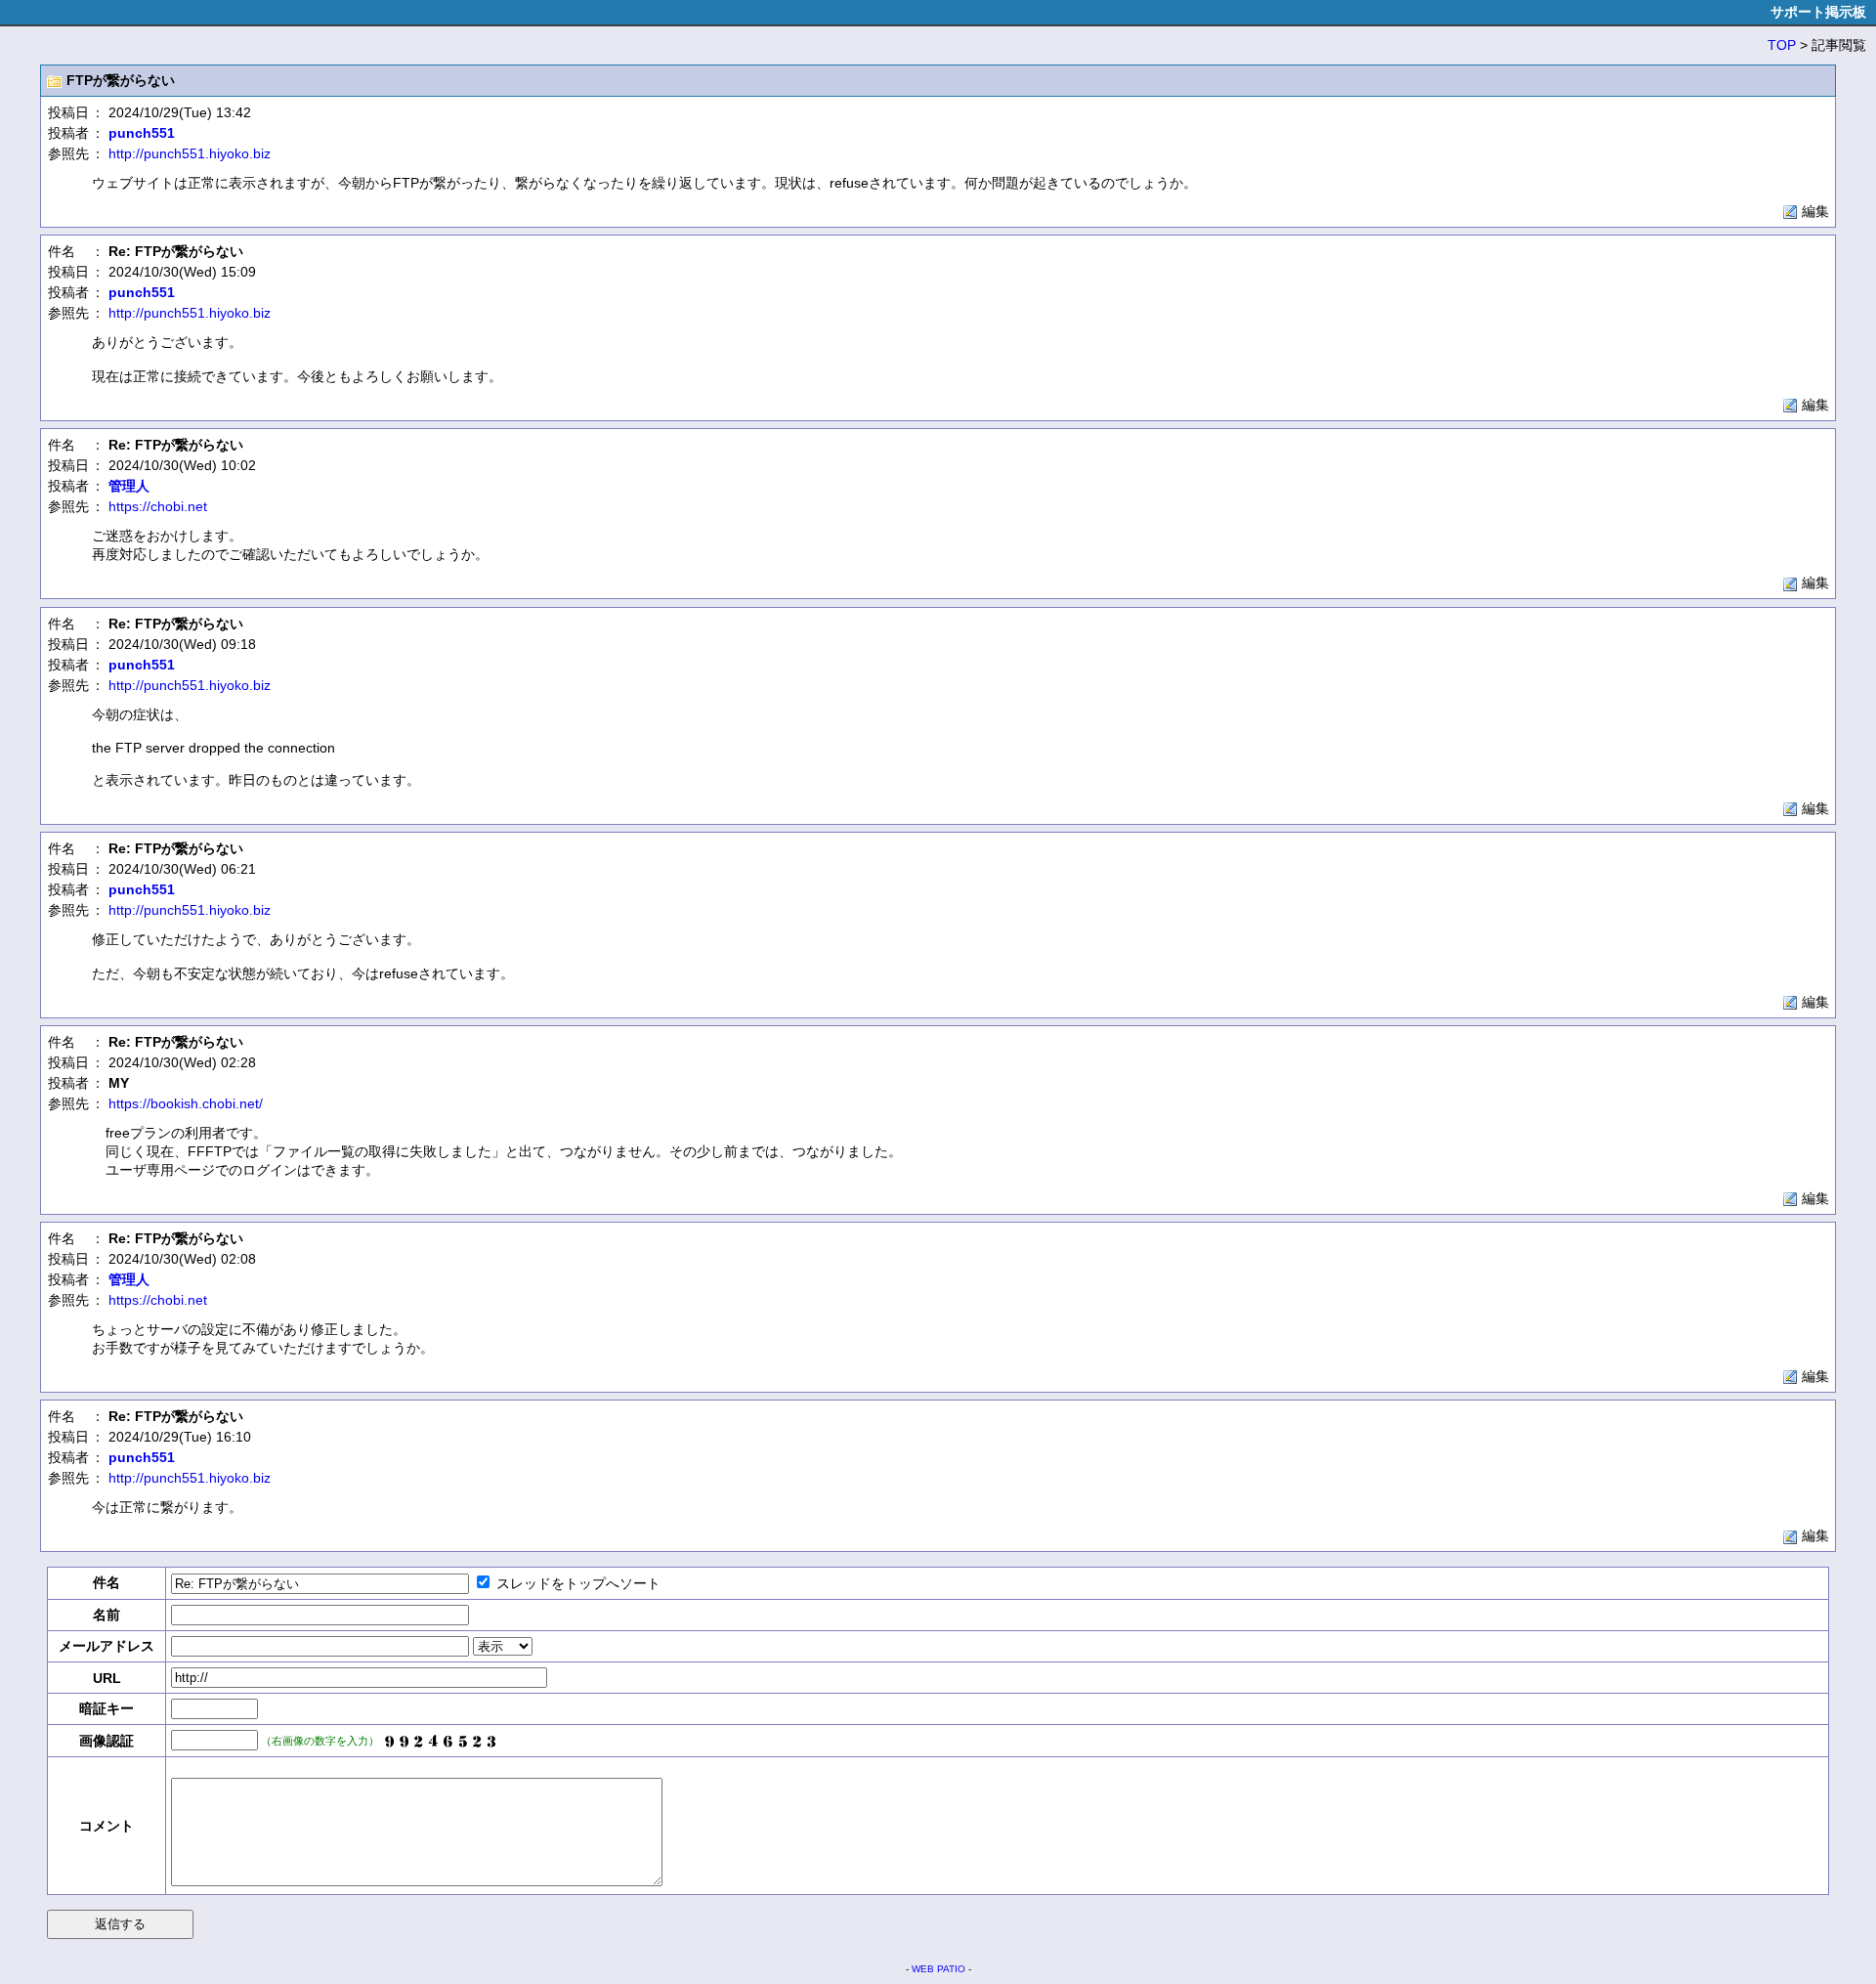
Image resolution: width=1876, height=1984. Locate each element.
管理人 (129, 486)
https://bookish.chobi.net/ (186, 1103)
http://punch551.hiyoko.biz (190, 153)
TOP (1782, 45)
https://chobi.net (158, 506)
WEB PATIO (938, 1969)
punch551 (142, 133)
